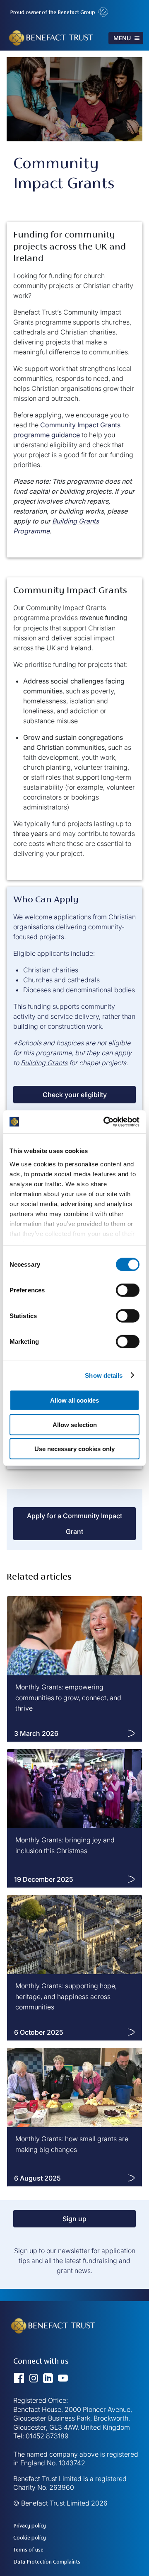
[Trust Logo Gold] (55, 2350)
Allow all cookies (74, 1400)
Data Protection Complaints (47, 2562)
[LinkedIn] (50, 2382)
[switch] (128, 1290)
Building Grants (44, 1063)
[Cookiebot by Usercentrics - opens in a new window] (105, 1122)
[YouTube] (63, 2382)
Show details (104, 1375)
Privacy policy (30, 2526)
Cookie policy (30, 2538)
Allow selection (75, 1424)
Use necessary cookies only (74, 1449)
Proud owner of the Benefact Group (53, 12)
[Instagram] (36, 2382)
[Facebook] (22, 2382)
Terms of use (28, 2550)
